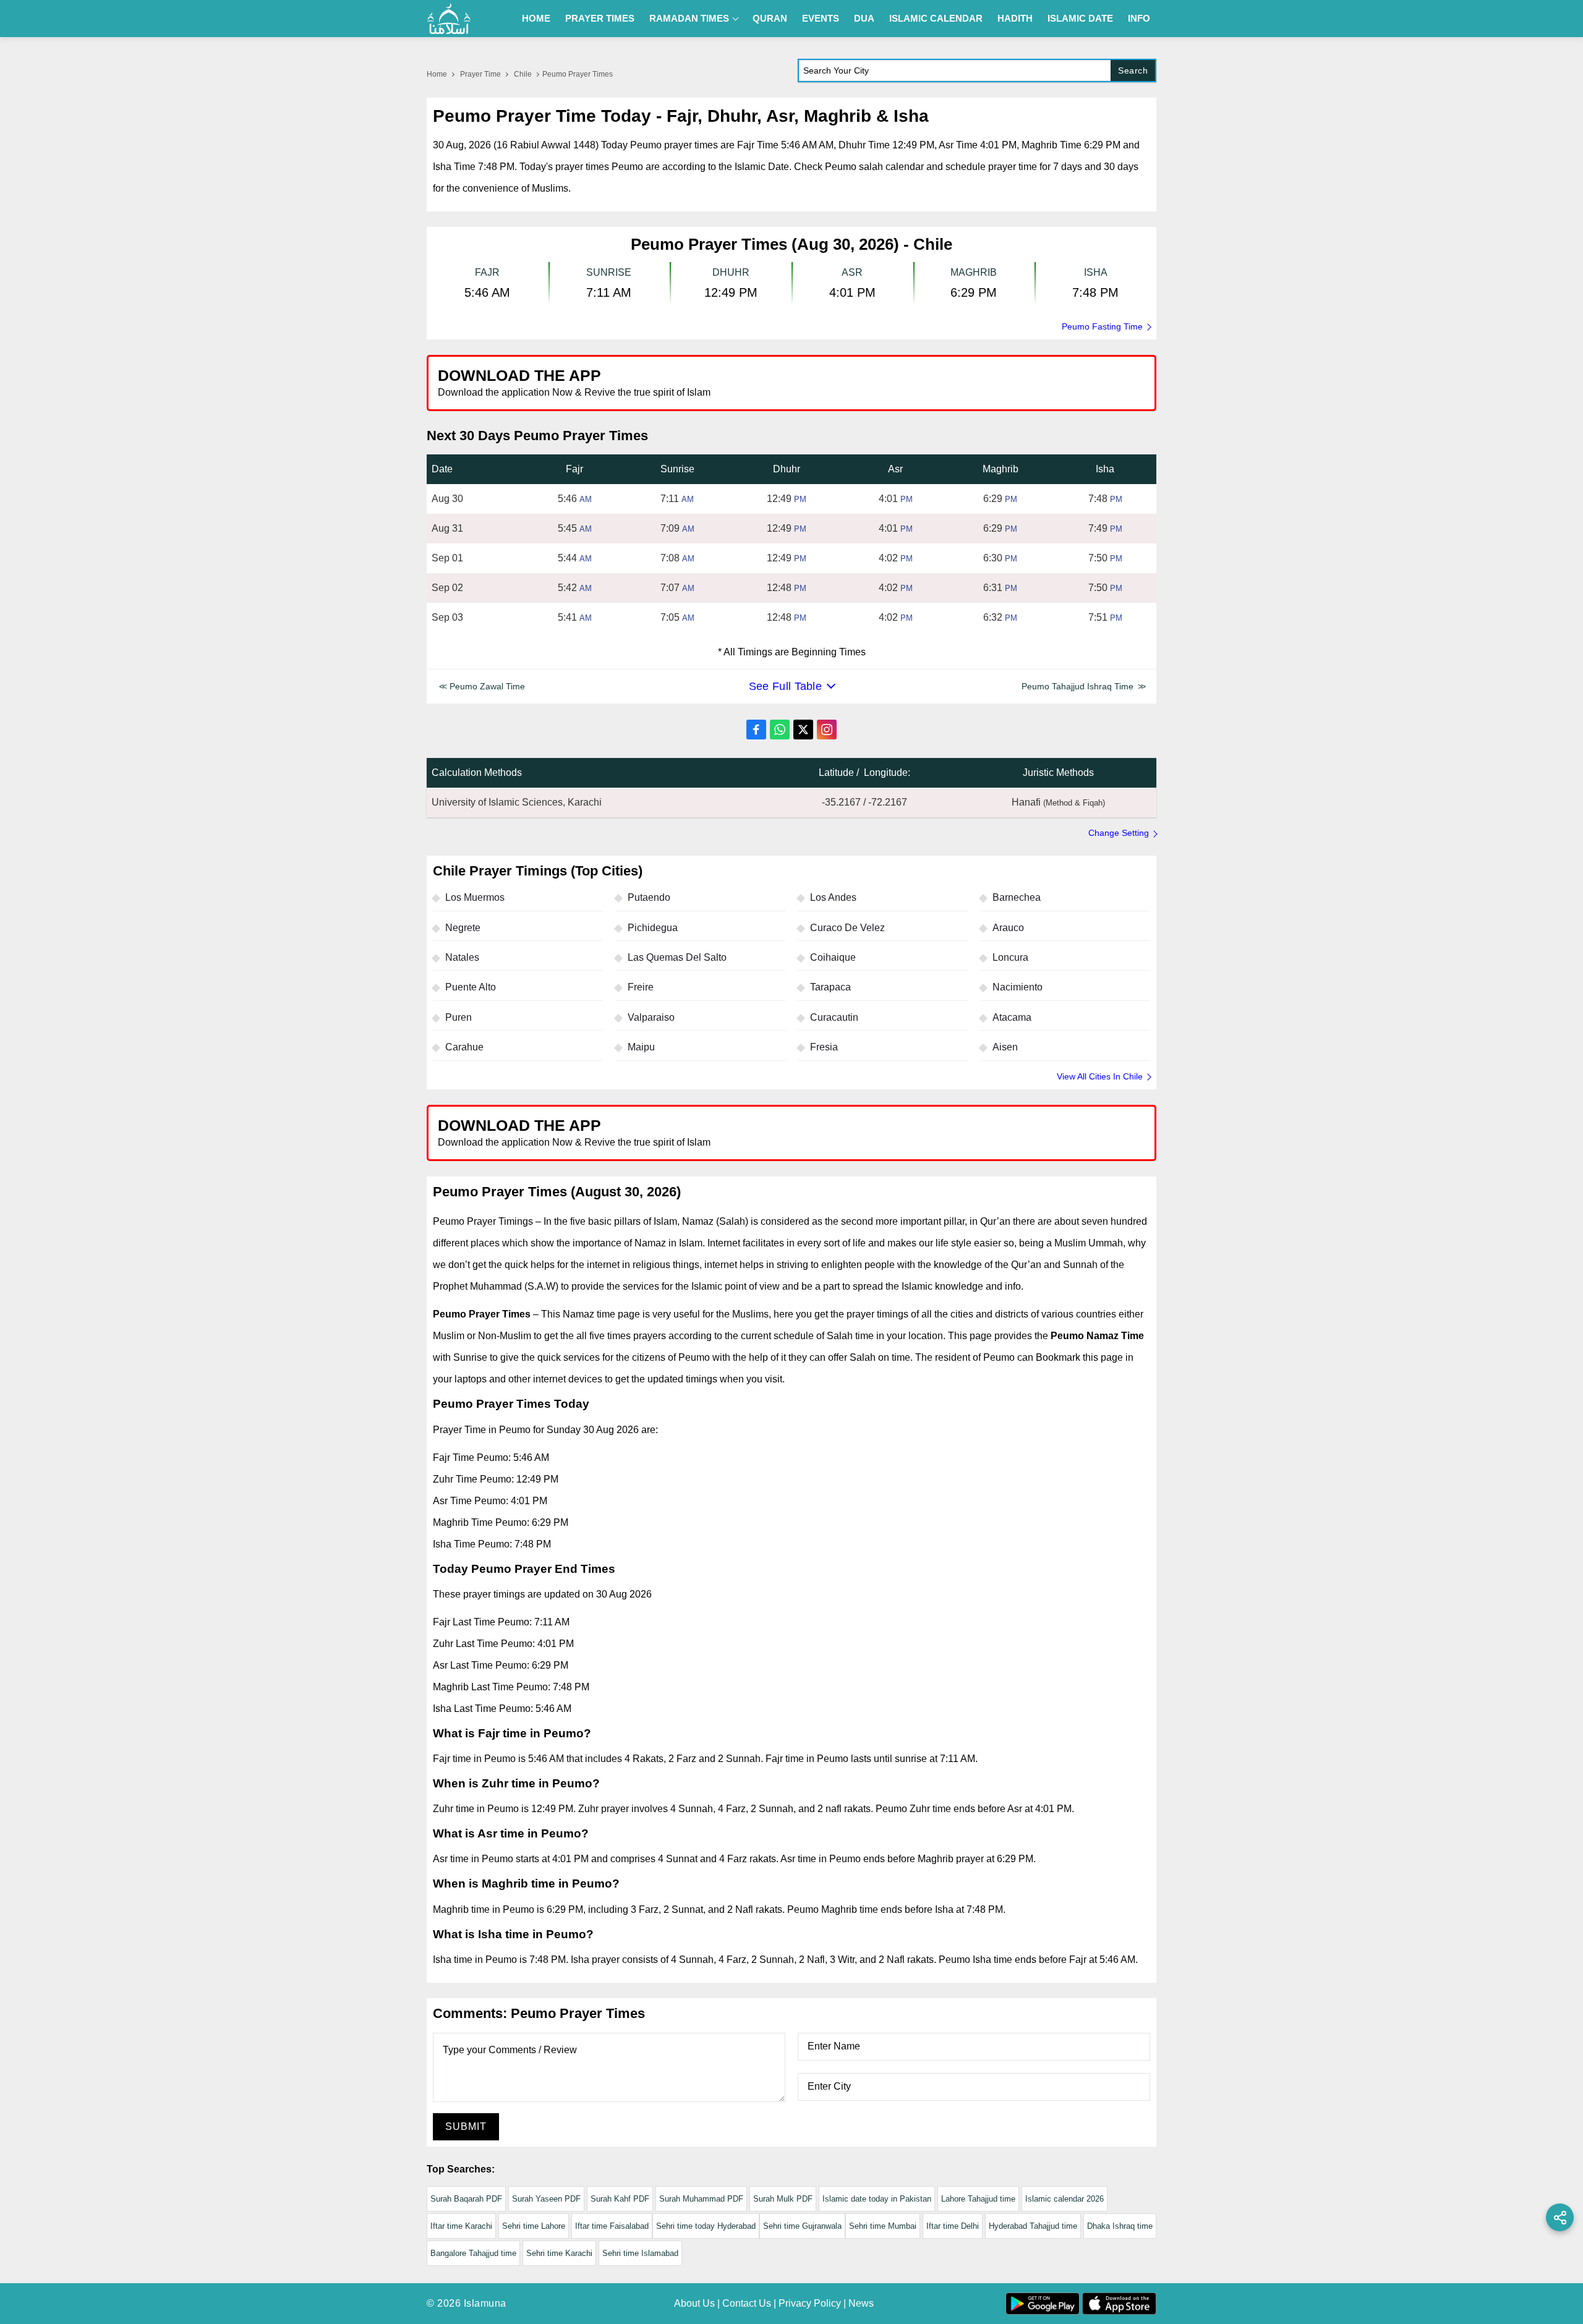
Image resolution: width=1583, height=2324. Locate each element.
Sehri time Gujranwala (802, 2226)
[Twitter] (803, 730)
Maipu (641, 1047)
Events (821, 18)
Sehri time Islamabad (640, 2253)
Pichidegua (653, 928)
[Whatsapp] (780, 730)
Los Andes (833, 897)
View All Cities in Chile (1100, 1076)
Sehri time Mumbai (883, 2226)
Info (1139, 18)
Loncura (1010, 957)
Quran (770, 18)
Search (1133, 70)
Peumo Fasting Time (1102, 326)
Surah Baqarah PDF (466, 2199)
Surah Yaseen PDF (546, 2199)
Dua (864, 18)
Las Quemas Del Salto (677, 957)
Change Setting (1119, 833)
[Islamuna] (449, 19)
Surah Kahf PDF (620, 2199)
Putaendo (649, 897)
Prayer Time (480, 74)
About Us (694, 2303)
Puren (459, 1017)
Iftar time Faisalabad (612, 2226)
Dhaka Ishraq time (1120, 2226)
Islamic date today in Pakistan (877, 2199)
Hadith (1015, 18)
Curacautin (834, 1017)
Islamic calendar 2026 (1065, 2199)
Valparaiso (651, 1017)
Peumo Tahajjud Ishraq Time (1077, 686)
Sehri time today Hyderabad (706, 2226)
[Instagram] (827, 730)
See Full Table (785, 686)
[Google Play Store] (973, 382)
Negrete (463, 928)
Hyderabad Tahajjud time (1033, 2226)
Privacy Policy (810, 2303)
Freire (641, 987)
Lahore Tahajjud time (978, 2199)
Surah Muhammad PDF (701, 2199)
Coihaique (833, 957)
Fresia (824, 1047)
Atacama (1012, 1017)
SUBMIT (466, 2126)
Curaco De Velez (847, 928)
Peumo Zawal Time (487, 686)
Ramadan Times (689, 18)
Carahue (464, 1047)
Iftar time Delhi (953, 2226)
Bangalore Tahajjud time (473, 2253)
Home (536, 18)
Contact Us (747, 2303)
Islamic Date (1080, 18)
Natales (462, 957)
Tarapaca (830, 987)
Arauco (1008, 928)
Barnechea (1017, 897)
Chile (523, 74)
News (861, 2303)
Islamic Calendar (936, 18)
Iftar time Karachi (461, 2226)
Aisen (1005, 1047)
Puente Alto (471, 987)
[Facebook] (756, 730)
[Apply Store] (1090, 382)
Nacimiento (1018, 987)
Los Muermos (475, 897)
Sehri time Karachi (559, 2253)
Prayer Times (600, 18)
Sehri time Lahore (534, 2226)
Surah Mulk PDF (783, 2199)
